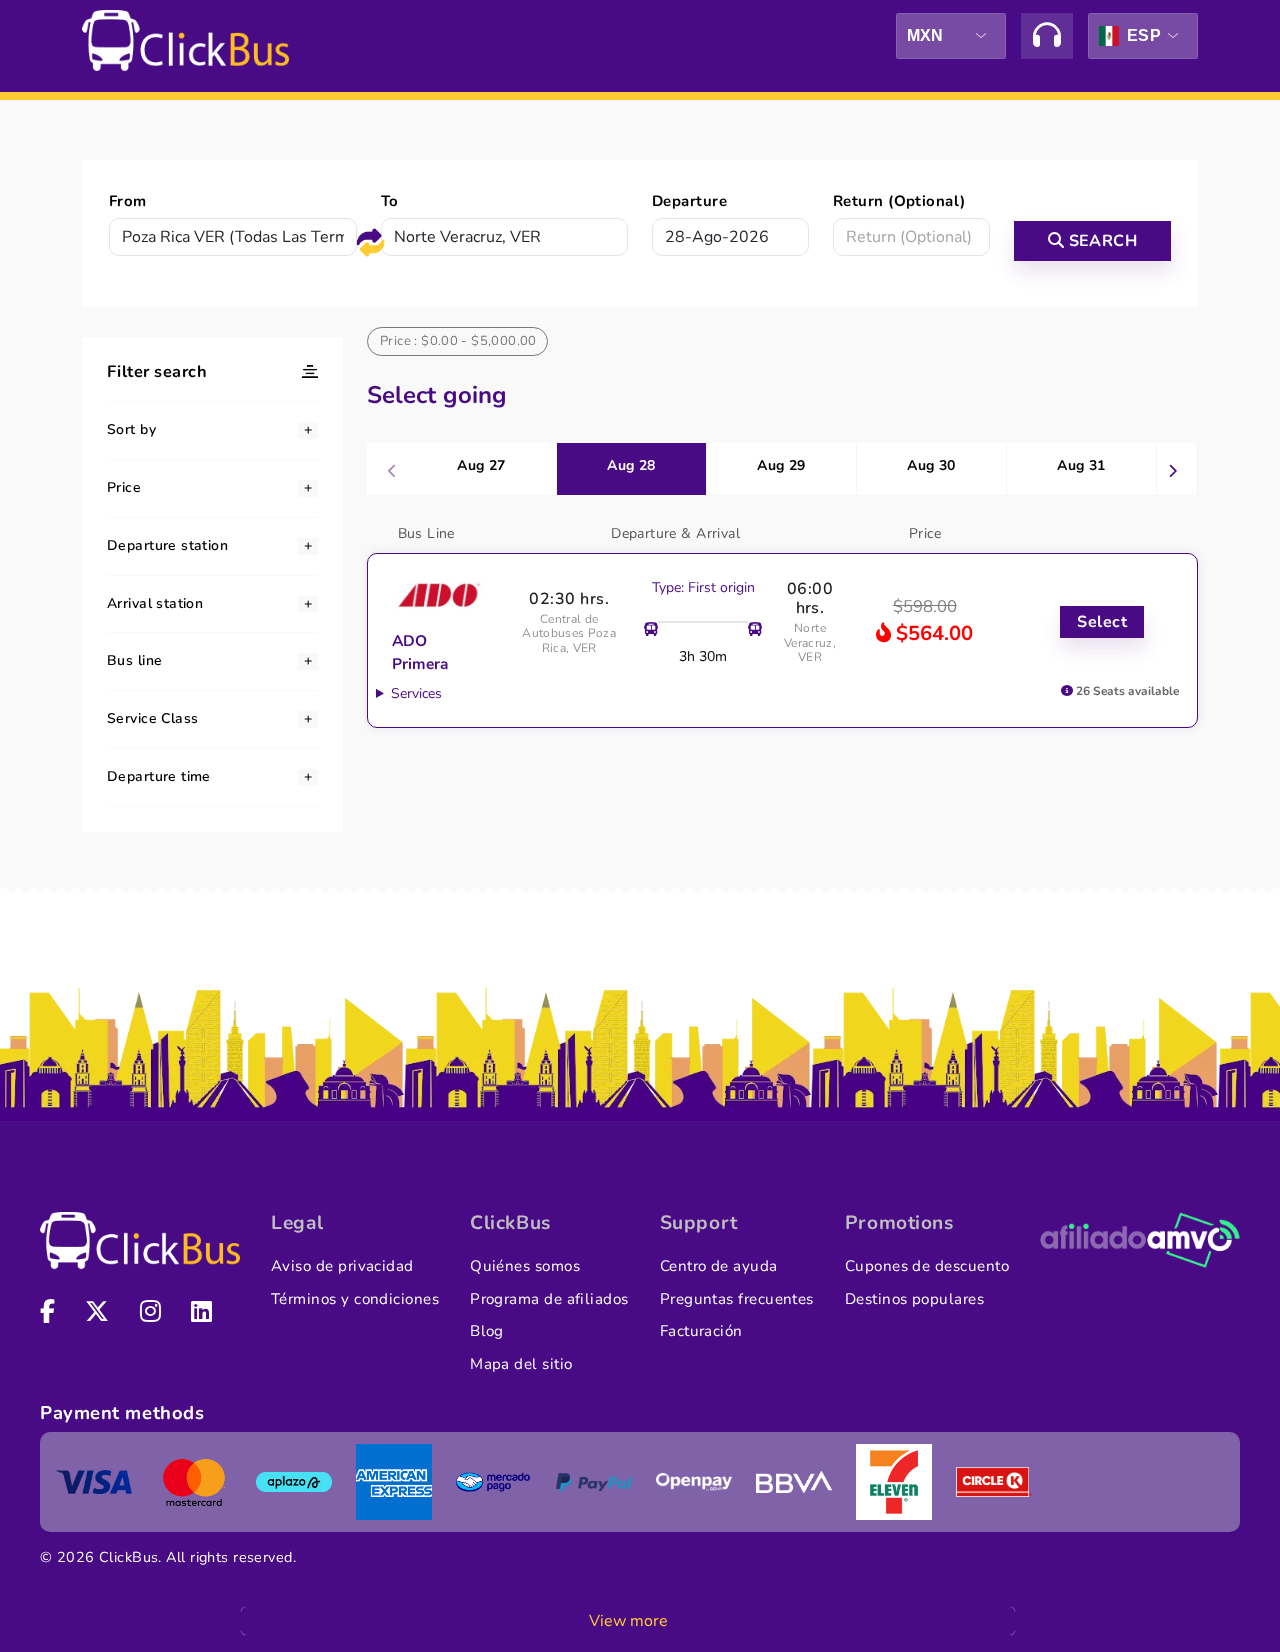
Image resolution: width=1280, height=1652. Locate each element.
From (128, 201)
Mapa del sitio (521, 1364)
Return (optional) (899, 201)
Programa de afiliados (549, 1299)
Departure (689, 201)
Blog (487, 1331)
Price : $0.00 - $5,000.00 (458, 341)
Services (416, 693)
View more (628, 1621)
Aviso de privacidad (342, 1266)
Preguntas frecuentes (737, 1299)
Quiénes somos (525, 1266)
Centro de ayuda (719, 1266)
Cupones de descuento (927, 1266)
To (390, 201)
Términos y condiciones (355, 1299)
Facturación (701, 1331)
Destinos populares (914, 1299)
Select (1102, 622)
